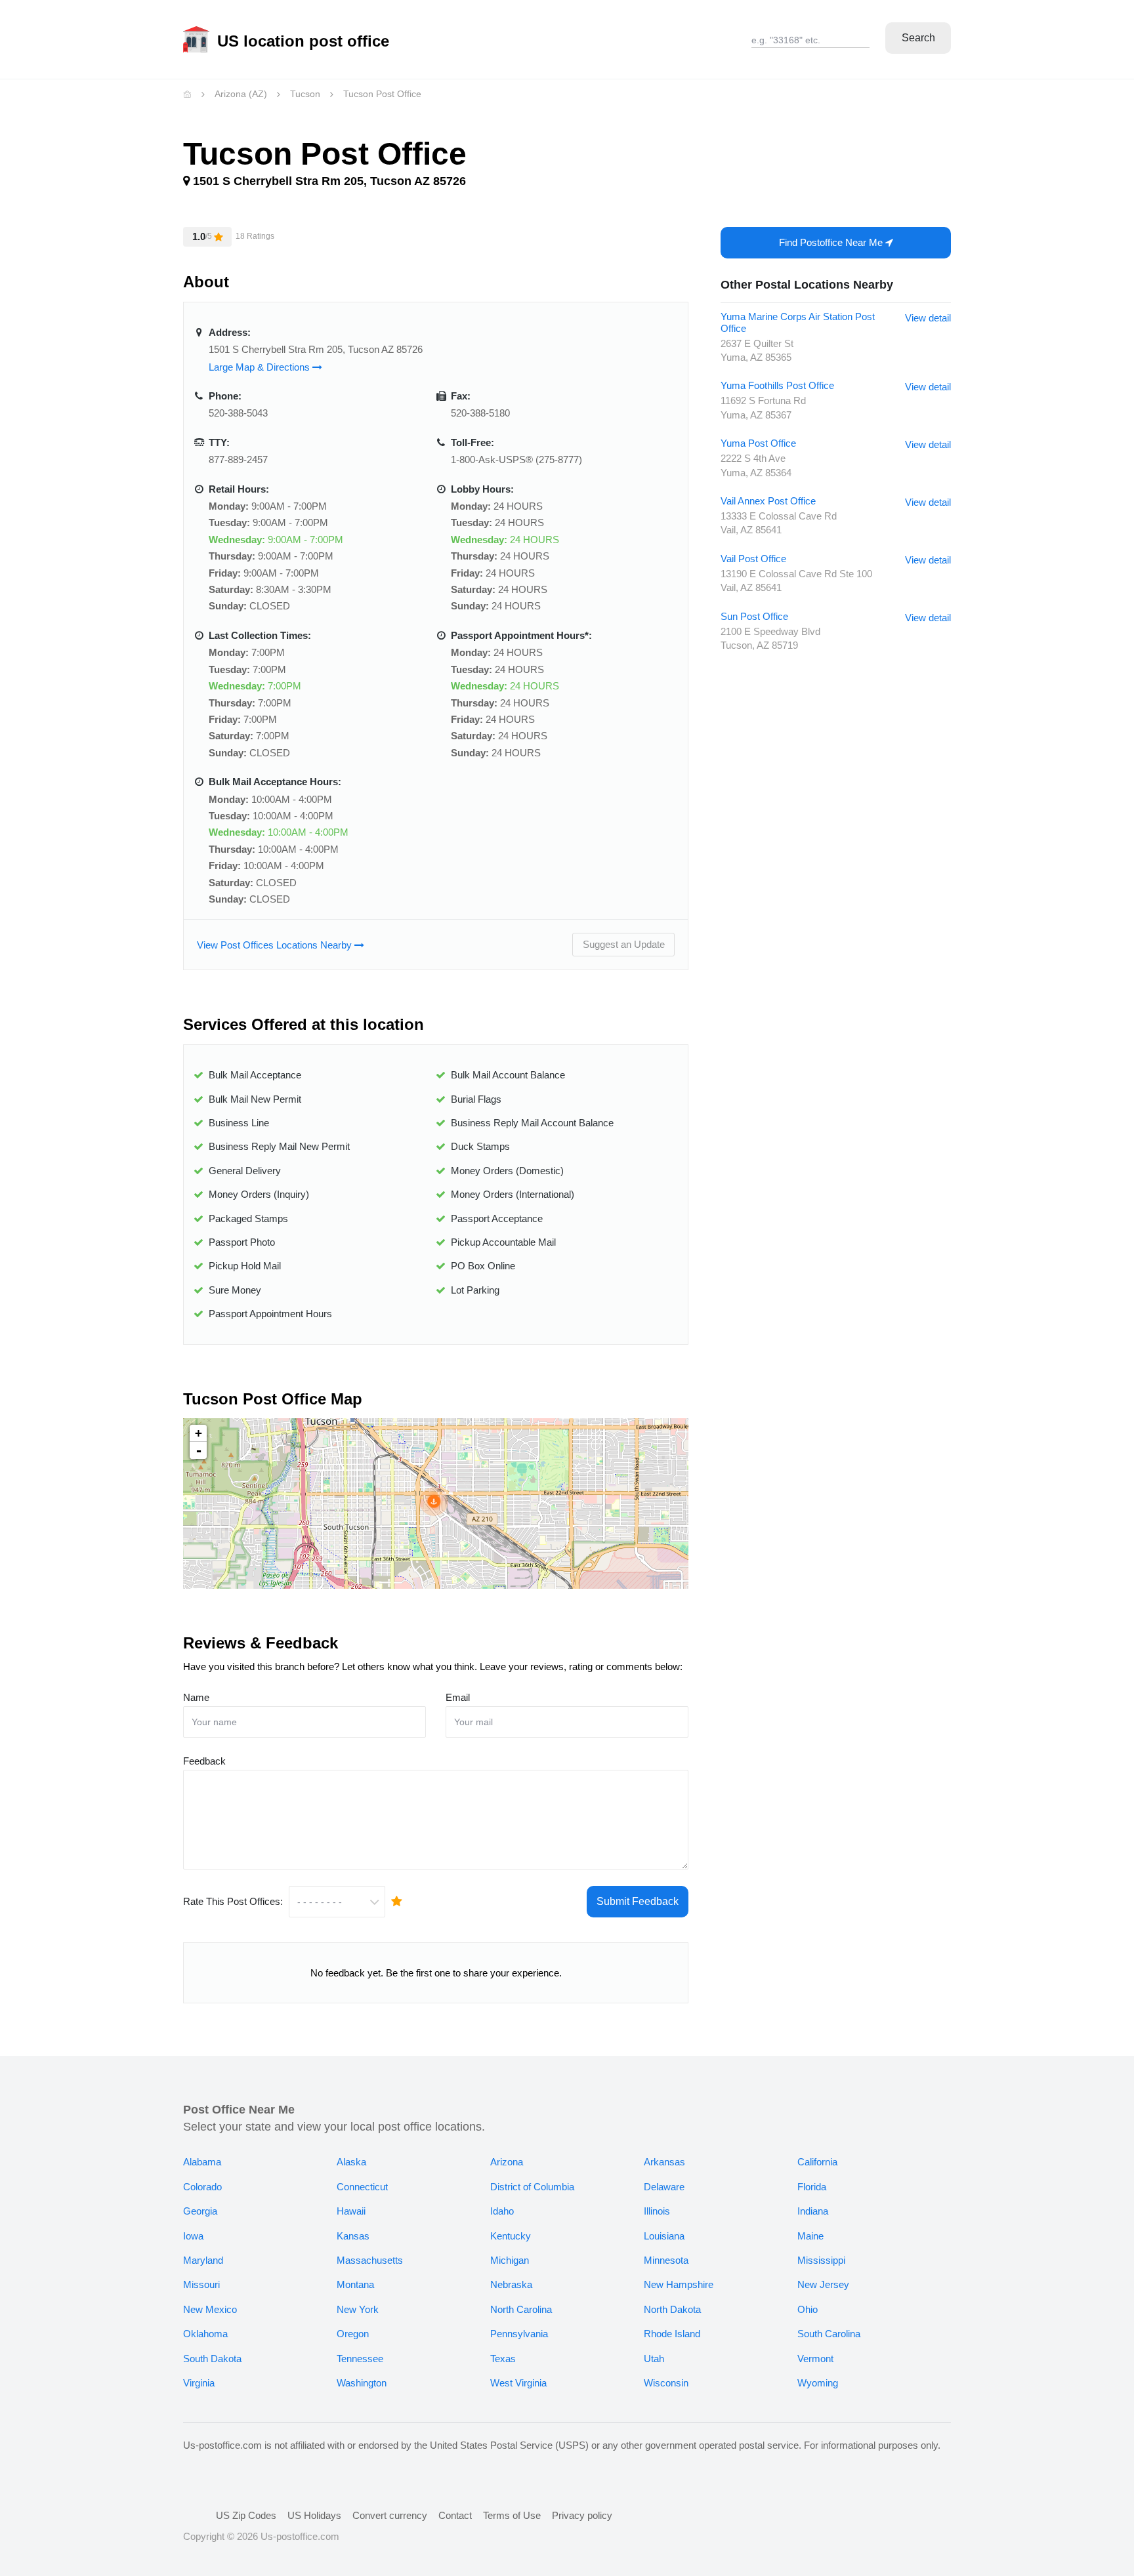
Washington (362, 2383)
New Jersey (823, 2284)
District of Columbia (532, 2187)
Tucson (305, 94)
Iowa (193, 2236)
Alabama (202, 2162)
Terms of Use (512, 2515)
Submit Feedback (638, 1901)
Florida (812, 2187)
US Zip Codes (246, 2515)
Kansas (353, 2236)
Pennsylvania (519, 2334)
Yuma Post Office (758, 443)
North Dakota (672, 2309)
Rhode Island (672, 2334)
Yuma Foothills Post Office (777, 385)
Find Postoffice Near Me (832, 242)
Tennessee (360, 2359)
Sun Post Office (754, 616)
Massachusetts (370, 2260)
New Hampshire (679, 2284)
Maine (810, 2236)
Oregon (353, 2334)
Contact (455, 2515)
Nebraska (511, 2284)
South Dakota (212, 2359)
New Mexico (210, 2309)
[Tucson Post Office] (434, 1502)
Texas (503, 2359)
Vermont (815, 2359)
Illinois (657, 2211)
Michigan (510, 2260)
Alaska (351, 2162)
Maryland (203, 2260)
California (817, 2162)
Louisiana (664, 2236)
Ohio (808, 2309)
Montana (355, 2284)
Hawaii (351, 2211)
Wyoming (818, 2383)
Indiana (813, 2211)
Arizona (507, 2162)
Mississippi (821, 2260)
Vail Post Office (753, 559)
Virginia (199, 2383)
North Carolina (521, 2309)
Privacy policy (582, 2515)
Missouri (201, 2284)
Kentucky (511, 2236)
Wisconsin (666, 2383)
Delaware (664, 2187)
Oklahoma (205, 2334)
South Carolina (829, 2334)
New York (358, 2309)
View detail (928, 318)
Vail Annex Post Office (768, 501)
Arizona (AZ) (241, 94)
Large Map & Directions (261, 367)
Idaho (502, 2211)
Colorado (202, 2187)
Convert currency (390, 2515)
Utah (654, 2359)
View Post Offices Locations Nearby (276, 945)
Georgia (200, 2211)
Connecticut (362, 2187)
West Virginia (518, 2383)
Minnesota (666, 2260)
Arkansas (664, 2162)
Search (918, 38)
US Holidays (314, 2515)
